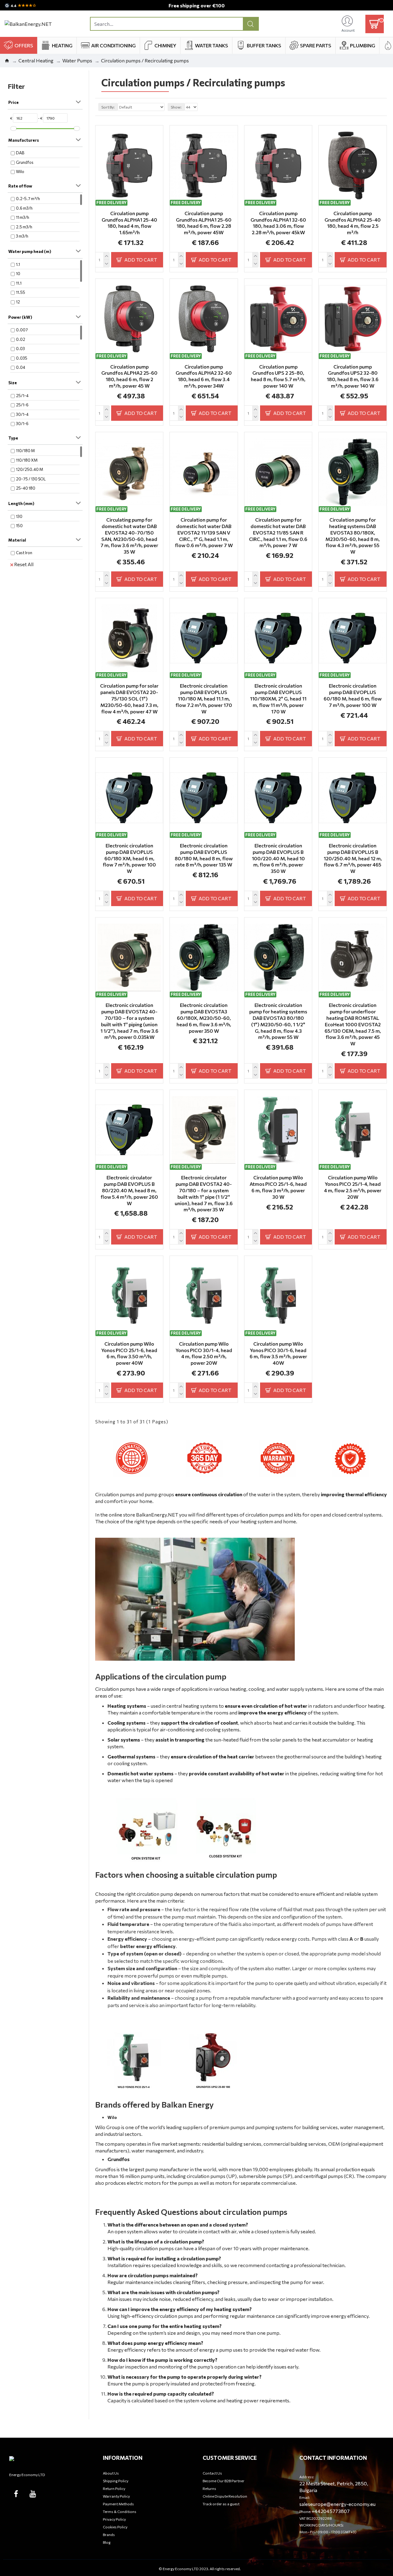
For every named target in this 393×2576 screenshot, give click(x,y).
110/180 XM (27, 460)
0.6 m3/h (24, 208)
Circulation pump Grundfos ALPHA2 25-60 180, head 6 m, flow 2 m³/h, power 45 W (129, 376)
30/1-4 (22, 414)
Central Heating (36, 60)
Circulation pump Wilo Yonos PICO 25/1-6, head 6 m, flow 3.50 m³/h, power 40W (129, 1353)
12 (18, 302)
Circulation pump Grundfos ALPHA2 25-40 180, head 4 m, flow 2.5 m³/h (353, 223)
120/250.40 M (29, 469)
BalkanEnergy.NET (157, 1515)
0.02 (21, 339)
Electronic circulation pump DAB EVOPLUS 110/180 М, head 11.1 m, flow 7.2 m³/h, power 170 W (204, 698)
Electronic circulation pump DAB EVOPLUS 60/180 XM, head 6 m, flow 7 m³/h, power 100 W (129, 858)
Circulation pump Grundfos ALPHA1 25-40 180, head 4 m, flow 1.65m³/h (129, 223)
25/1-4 (22, 396)
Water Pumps (77, 60)
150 (19, 526)
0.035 (22, 358)
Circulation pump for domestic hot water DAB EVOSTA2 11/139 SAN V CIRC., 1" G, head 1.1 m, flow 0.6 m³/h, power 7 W (204, 532)
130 (19, 516)
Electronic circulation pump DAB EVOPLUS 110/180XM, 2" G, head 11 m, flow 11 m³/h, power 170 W (278, 698)
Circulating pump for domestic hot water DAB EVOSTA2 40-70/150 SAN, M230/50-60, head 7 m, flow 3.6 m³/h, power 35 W (129, 536)
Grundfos (25, 162)
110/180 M (25, 451)
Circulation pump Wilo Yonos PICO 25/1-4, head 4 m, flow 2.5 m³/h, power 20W (353, 1187)
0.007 (22, 330)
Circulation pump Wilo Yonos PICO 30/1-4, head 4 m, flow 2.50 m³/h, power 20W (204, 1353)
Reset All (24, 564)
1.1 (18, 264)
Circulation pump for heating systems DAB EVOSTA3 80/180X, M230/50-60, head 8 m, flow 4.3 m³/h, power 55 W (353, 536)
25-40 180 (26, 488)
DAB (20, 153)
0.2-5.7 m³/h (28, 199)
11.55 (21, 292)
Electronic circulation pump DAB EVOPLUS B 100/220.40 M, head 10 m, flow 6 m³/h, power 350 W (278, 858)
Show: (176, 107)
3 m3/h (22, 236)
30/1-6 (22, 424)
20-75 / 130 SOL (31, 479)
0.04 (21, 367)
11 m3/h (23, 217)
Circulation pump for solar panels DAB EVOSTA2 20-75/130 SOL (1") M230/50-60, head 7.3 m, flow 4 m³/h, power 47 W (129, 698)
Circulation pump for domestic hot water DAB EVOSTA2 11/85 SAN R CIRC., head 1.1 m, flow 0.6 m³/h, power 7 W (278, 532)
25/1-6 (22, 405)
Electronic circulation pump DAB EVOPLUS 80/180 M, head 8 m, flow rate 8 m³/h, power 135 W (204, 855)
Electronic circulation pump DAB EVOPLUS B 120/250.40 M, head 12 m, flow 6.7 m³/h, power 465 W (353, 858)
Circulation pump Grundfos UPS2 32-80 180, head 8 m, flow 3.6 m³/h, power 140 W (353, 376)
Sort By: (108, 107)
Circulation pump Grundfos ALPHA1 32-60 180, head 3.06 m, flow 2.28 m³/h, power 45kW (278, 223)
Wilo (20, 172)
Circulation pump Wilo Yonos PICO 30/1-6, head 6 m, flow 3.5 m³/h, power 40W (278, 1353)
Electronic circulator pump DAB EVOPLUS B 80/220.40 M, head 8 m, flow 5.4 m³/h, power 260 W (129, 1190)
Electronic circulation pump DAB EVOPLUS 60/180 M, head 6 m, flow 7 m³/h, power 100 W (353, 695)
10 (18, 274)
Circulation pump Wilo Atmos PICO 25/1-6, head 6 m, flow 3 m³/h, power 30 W (278, 1187)
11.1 (19, 283)
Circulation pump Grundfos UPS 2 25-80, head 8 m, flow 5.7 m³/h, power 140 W (278, 376)
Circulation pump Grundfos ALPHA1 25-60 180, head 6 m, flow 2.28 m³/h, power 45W (204, 223)
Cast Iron (24, 553)
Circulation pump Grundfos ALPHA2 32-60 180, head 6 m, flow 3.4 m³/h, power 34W (204, 376)
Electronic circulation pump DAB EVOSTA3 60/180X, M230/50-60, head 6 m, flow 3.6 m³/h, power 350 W (204, 1018)
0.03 (20, 349)
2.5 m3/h (24, 227)
